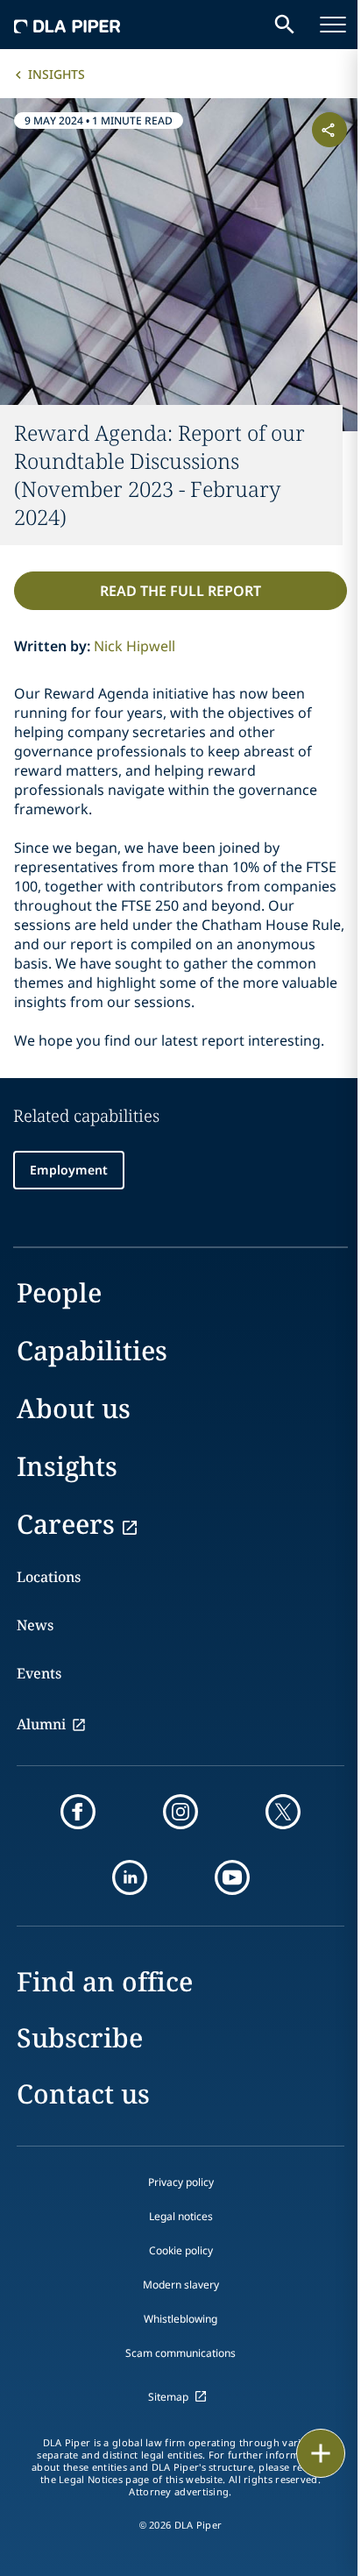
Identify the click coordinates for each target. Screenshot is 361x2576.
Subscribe (80, 2037)
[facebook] (78, 1812)
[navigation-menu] (333, 25)
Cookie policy (181, 2250)
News (35, 1625)
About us (74, 1408)
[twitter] (283, 1812)
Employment (69, 1170)
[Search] (285, 25)
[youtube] (232, 1877)
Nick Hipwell (134, 646)
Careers (66, 1524)
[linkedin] (130, 1877)
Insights (57, 74)
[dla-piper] (67, 25)
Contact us (83, 2093)
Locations (49, 1577)
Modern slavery (181, 2285)
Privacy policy (181, 2182)
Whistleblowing (180, 2319)
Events (39, 1673)
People (59, 1292)
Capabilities (92, 1350)
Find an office (105, 1981)
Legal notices (181, 2216)
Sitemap (168, 2397)
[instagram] (180, 1812)
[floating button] (321, 2453)
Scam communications (180, 2353)
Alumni (41, 1724)
